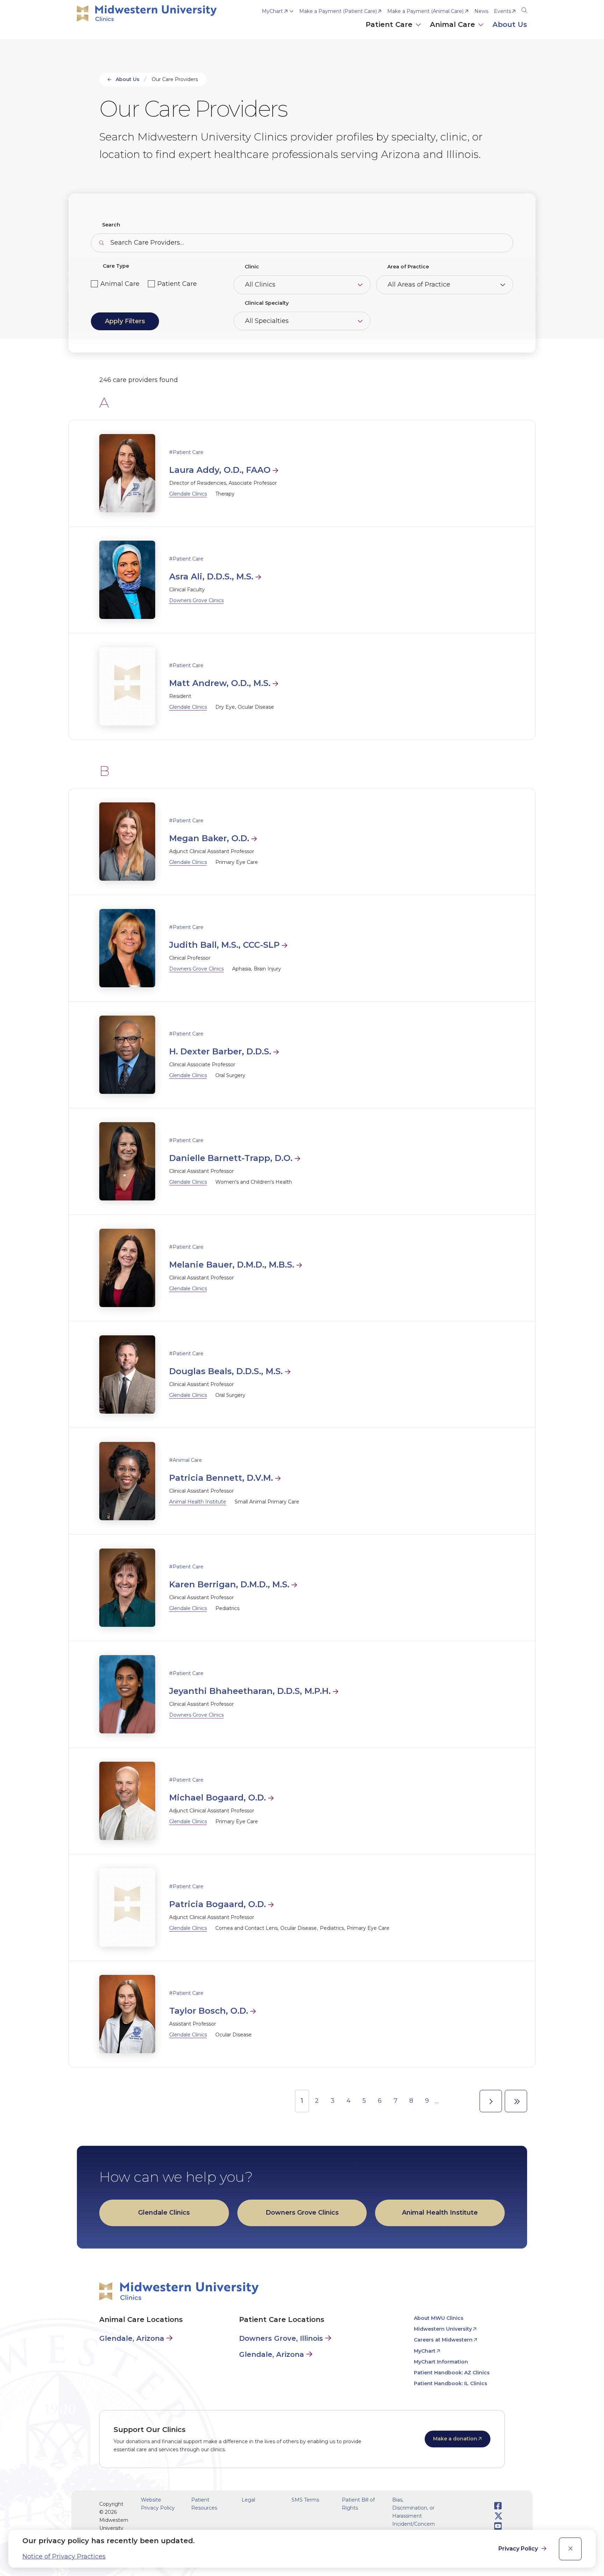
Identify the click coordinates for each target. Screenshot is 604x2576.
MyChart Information (441, 2362)
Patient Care (177, 284)
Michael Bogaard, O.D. (218, 1798)
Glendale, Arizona (132, 2338)
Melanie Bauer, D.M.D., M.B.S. (232, 1265)
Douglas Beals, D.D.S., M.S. (226, 1371)
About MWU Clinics (439, 2318)
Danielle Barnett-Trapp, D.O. (231, 1158)
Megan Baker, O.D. (209, 838)
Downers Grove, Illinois (281, 2338)
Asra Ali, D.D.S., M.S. (211, 576)
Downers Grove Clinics (196, 600)
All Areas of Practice (419, 284)
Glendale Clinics (188, 494)
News (481, 11)
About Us (128, 79)
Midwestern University (443, 2329)
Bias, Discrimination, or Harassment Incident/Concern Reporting (414, 2516)
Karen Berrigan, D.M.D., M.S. (229, 1584)
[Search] (524, 9)
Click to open (394, 32)
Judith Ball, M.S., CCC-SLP (224, 945)
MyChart (272, 11)
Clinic (252, 267)
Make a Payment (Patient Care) (338, 11)
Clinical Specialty (267, 303)
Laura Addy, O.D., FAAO (220, 470)
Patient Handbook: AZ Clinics (452, 2373)
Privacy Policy (519, 2549)
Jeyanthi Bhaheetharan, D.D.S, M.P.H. (250, 1691)
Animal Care (120, 284)
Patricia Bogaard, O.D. (218, 1904)
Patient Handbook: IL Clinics (451, 2383)
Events (502, 11)
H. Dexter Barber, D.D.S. (220, 1051)
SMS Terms (305, 2500)
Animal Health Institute (198, 1502)
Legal (248, 2500)
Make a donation (455, 2439)
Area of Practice (408, 267)
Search (111, 225)
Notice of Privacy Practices (64, 2556)
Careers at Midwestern (443, 2340)
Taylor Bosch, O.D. (209, 2011)
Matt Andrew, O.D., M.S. (220, 683)
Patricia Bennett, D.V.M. (221, 1478)
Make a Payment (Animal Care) (425, 11)
